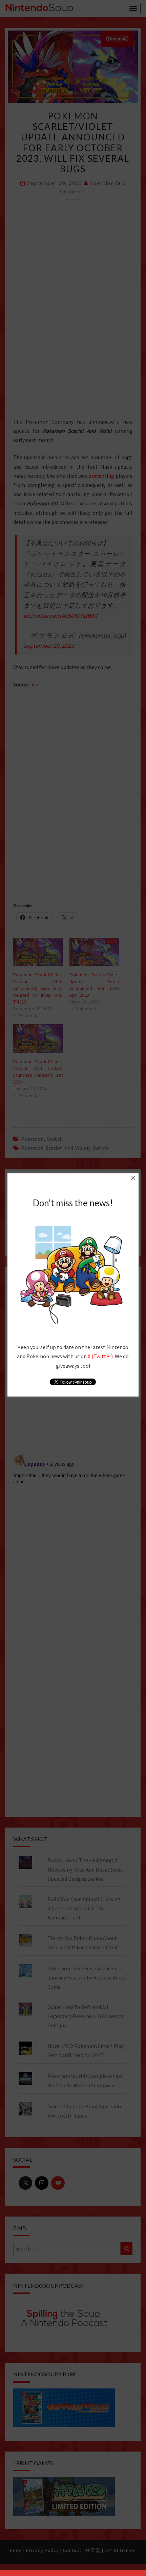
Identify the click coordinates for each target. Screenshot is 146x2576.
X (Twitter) (100, 1356)
